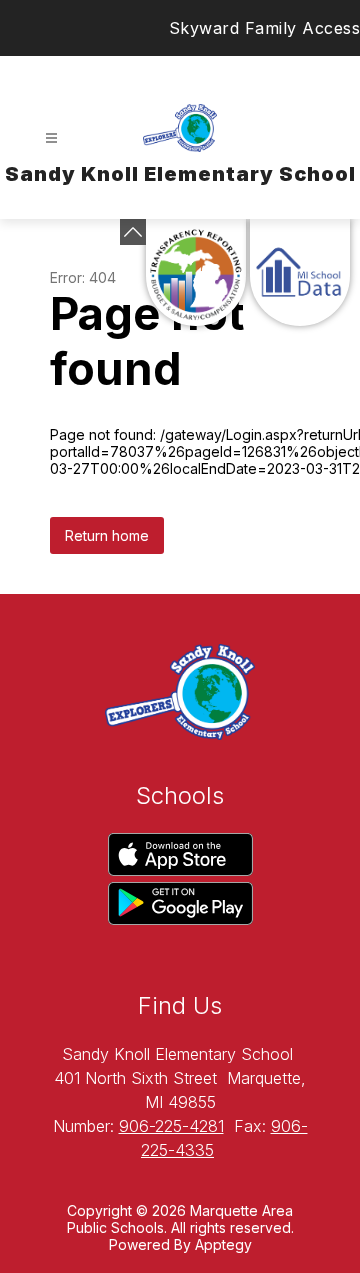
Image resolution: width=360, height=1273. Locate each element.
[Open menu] (51, 138)
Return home (107, 535)
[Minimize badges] (133, 232)
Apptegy (223, 1244)
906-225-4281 (171, 1126)
